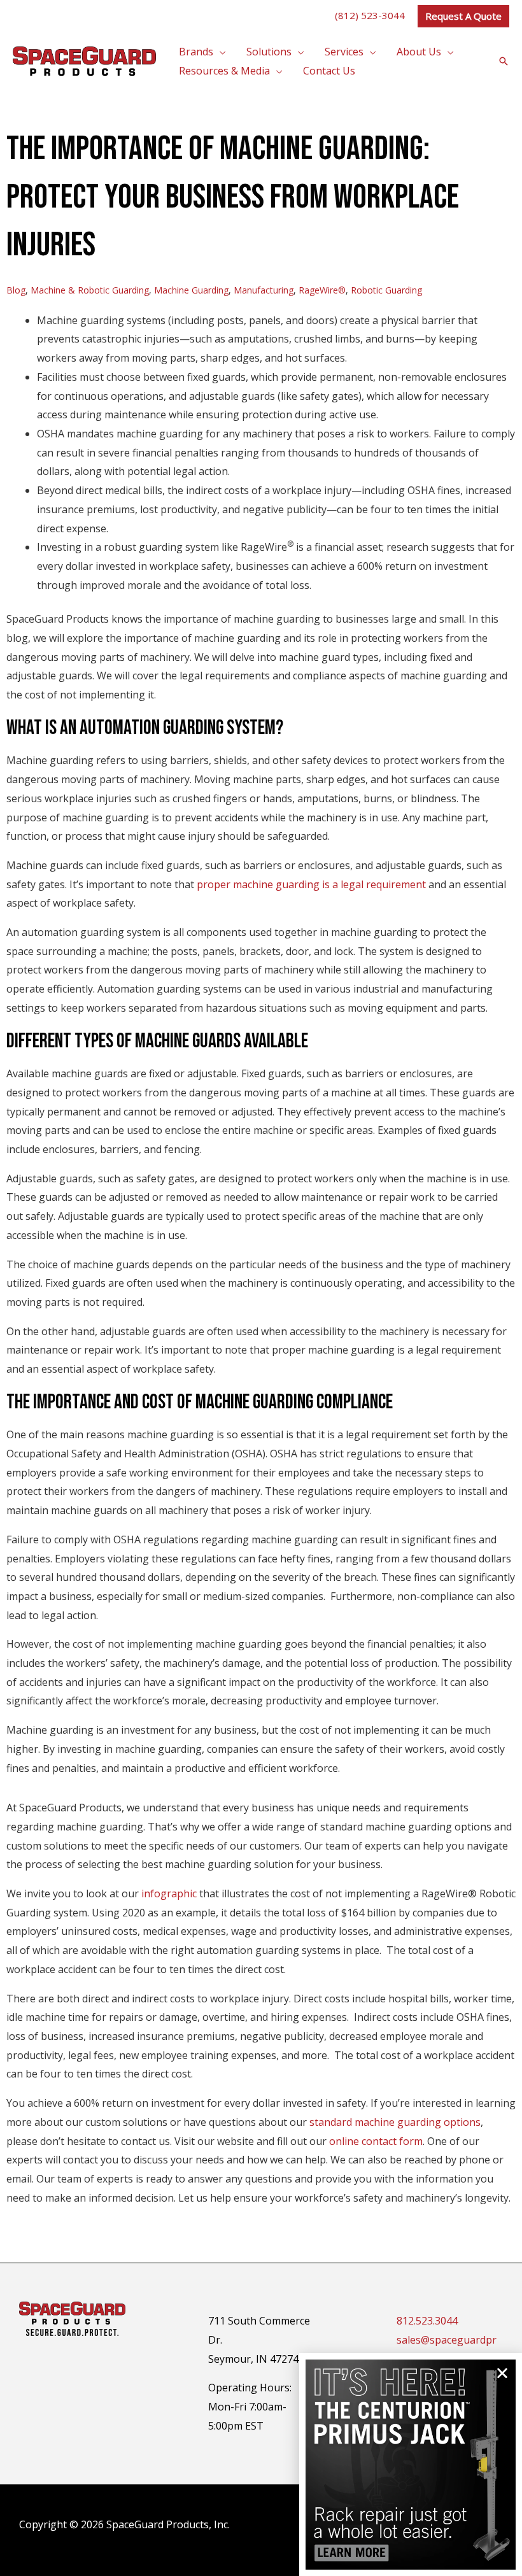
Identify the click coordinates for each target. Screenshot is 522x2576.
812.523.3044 (427, 2321)
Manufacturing (264, 290)
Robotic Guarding (386, 290)
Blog (16, 290)
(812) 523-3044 (370, 15)
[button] (463, 16)
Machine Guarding (191, 290)
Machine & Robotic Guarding (90, 290)
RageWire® (322, 290)
